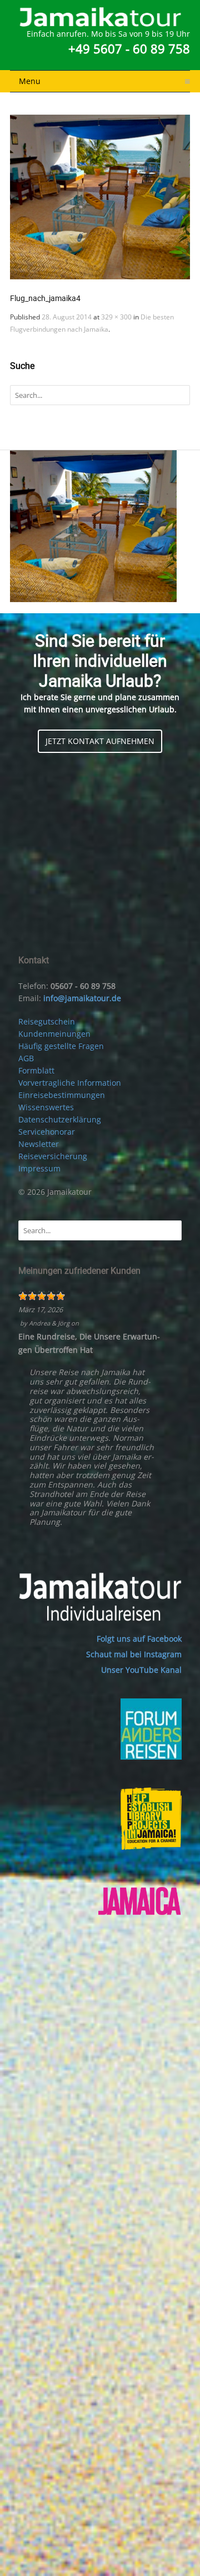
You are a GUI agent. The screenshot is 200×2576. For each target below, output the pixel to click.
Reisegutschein (47, 1021)
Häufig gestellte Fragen (61, 1046)
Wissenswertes (46, 1107)
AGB (26, 1058)
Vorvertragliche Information (70, 1083)
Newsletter (39, 1144)
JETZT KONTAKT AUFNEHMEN (100, 741)
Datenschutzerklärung (60, 1119)
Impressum (39, 1168)
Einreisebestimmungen (62, 1095)
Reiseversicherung (53, 1156)
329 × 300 (116, 317)
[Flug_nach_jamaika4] (100, 197)
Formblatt (36, 1070)
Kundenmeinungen (54, 1034)
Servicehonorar (47, 1132)
